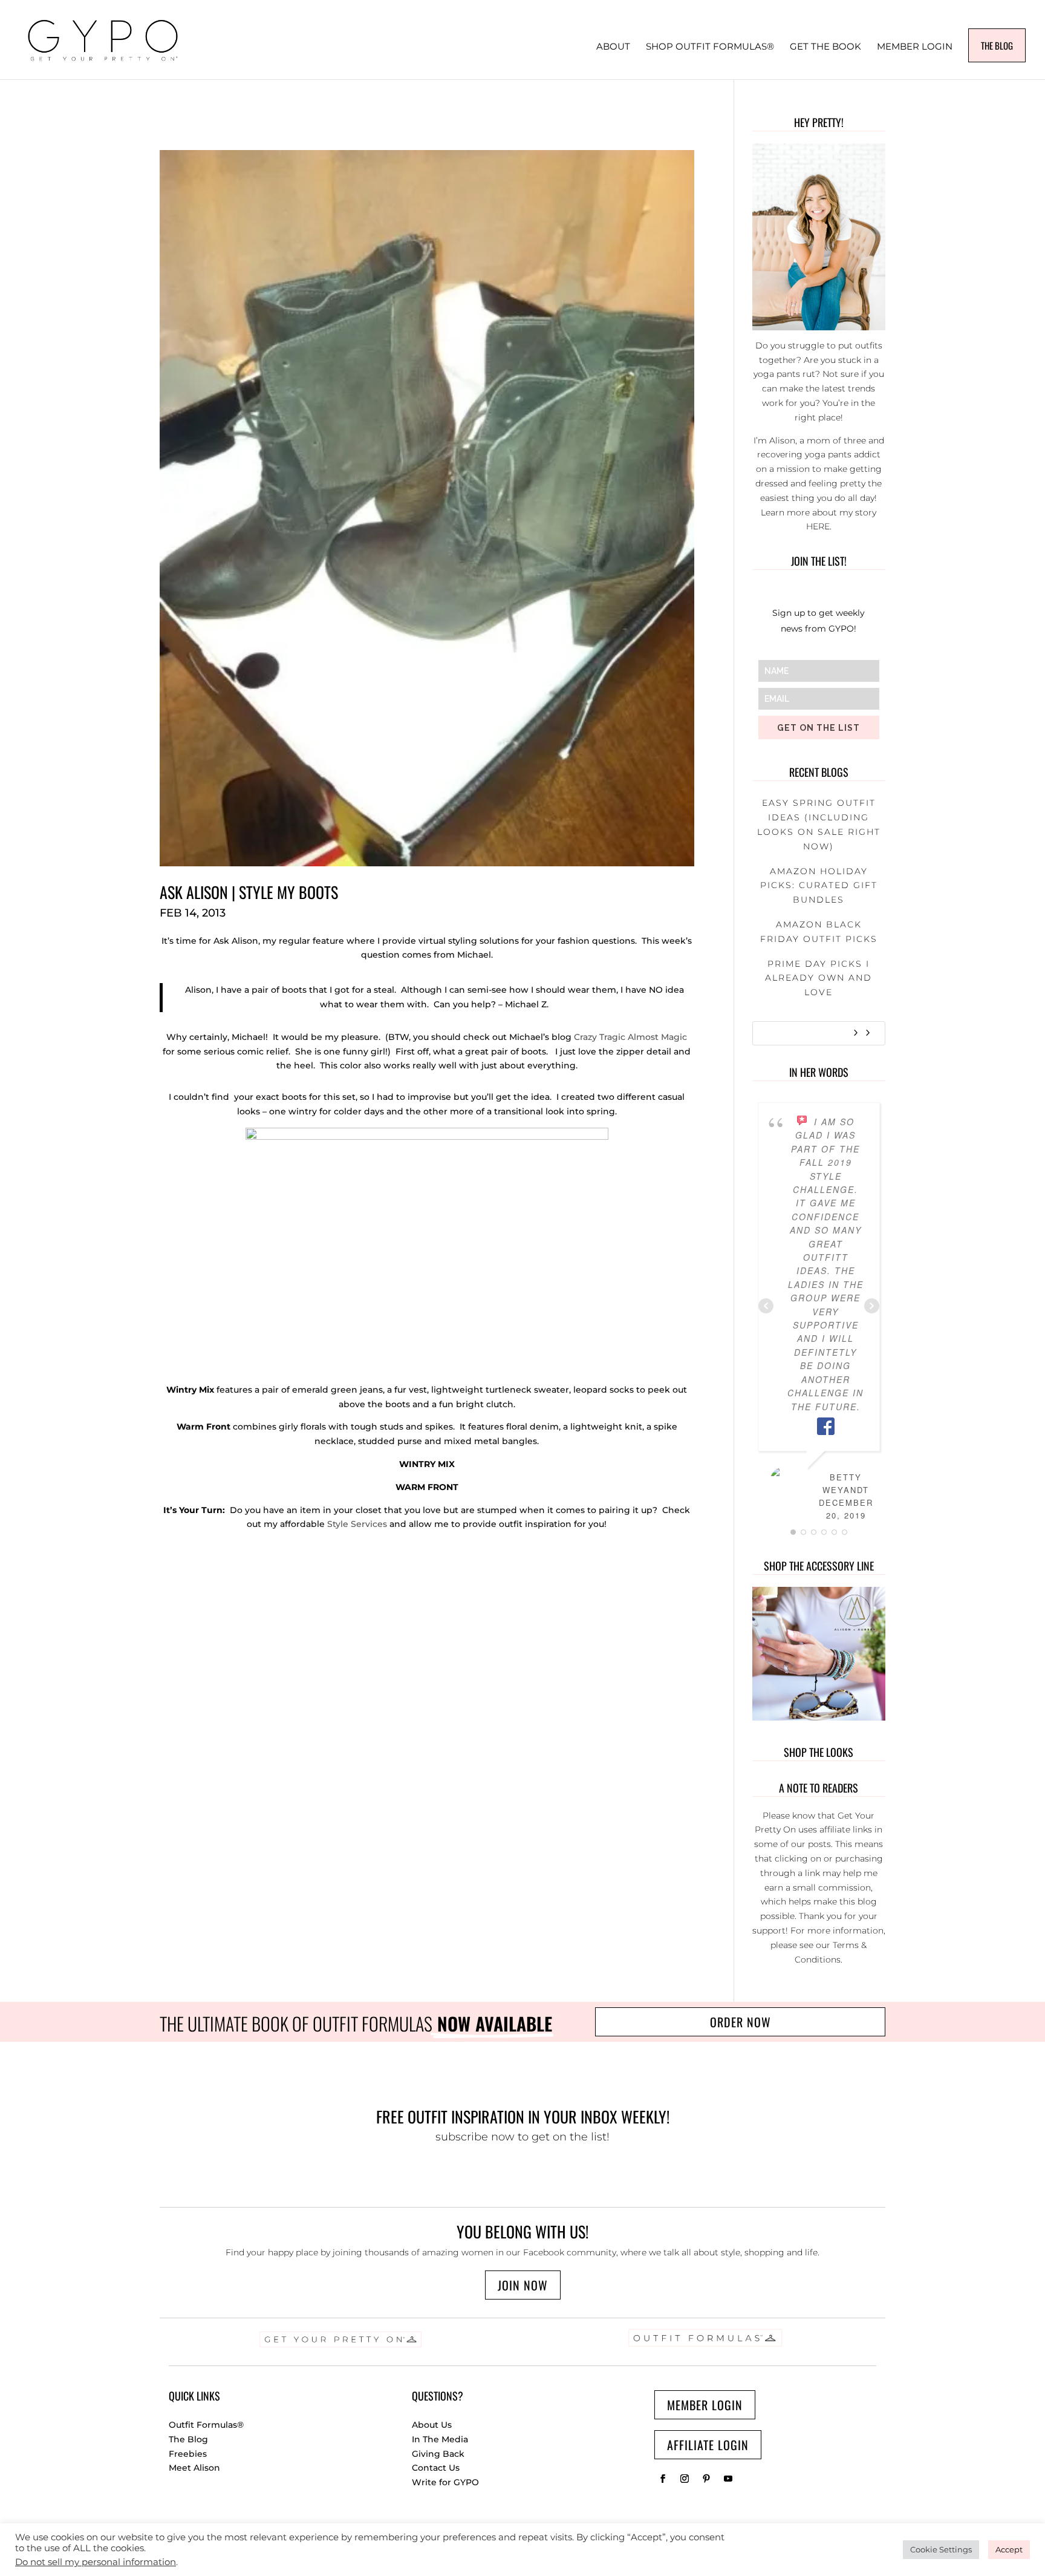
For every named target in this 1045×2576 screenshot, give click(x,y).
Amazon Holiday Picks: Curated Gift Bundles (819, 886)
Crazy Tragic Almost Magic (630, 1037)
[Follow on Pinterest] (706, 2479)
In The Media (440, 2439)
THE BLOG (997, 45)
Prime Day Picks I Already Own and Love (819, 978)
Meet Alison (194, 2468)
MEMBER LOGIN (915, 47)
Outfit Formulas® (206, 2425)
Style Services (357, 1524)
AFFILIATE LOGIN (708, 2445)
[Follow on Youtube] (728, 2479)
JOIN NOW (523, 2285)
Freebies (188, 2454)
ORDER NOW (741, 2022)
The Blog (188, 2439)
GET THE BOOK (825, 47)
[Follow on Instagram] (685, 2479)
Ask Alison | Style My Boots (249, 892)
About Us (432, 2425)
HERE (818, 526)
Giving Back (438, 2454)
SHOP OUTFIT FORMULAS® (710, 47)
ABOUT (613, 47)
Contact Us (436, 2468)
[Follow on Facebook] (663, 2479)
